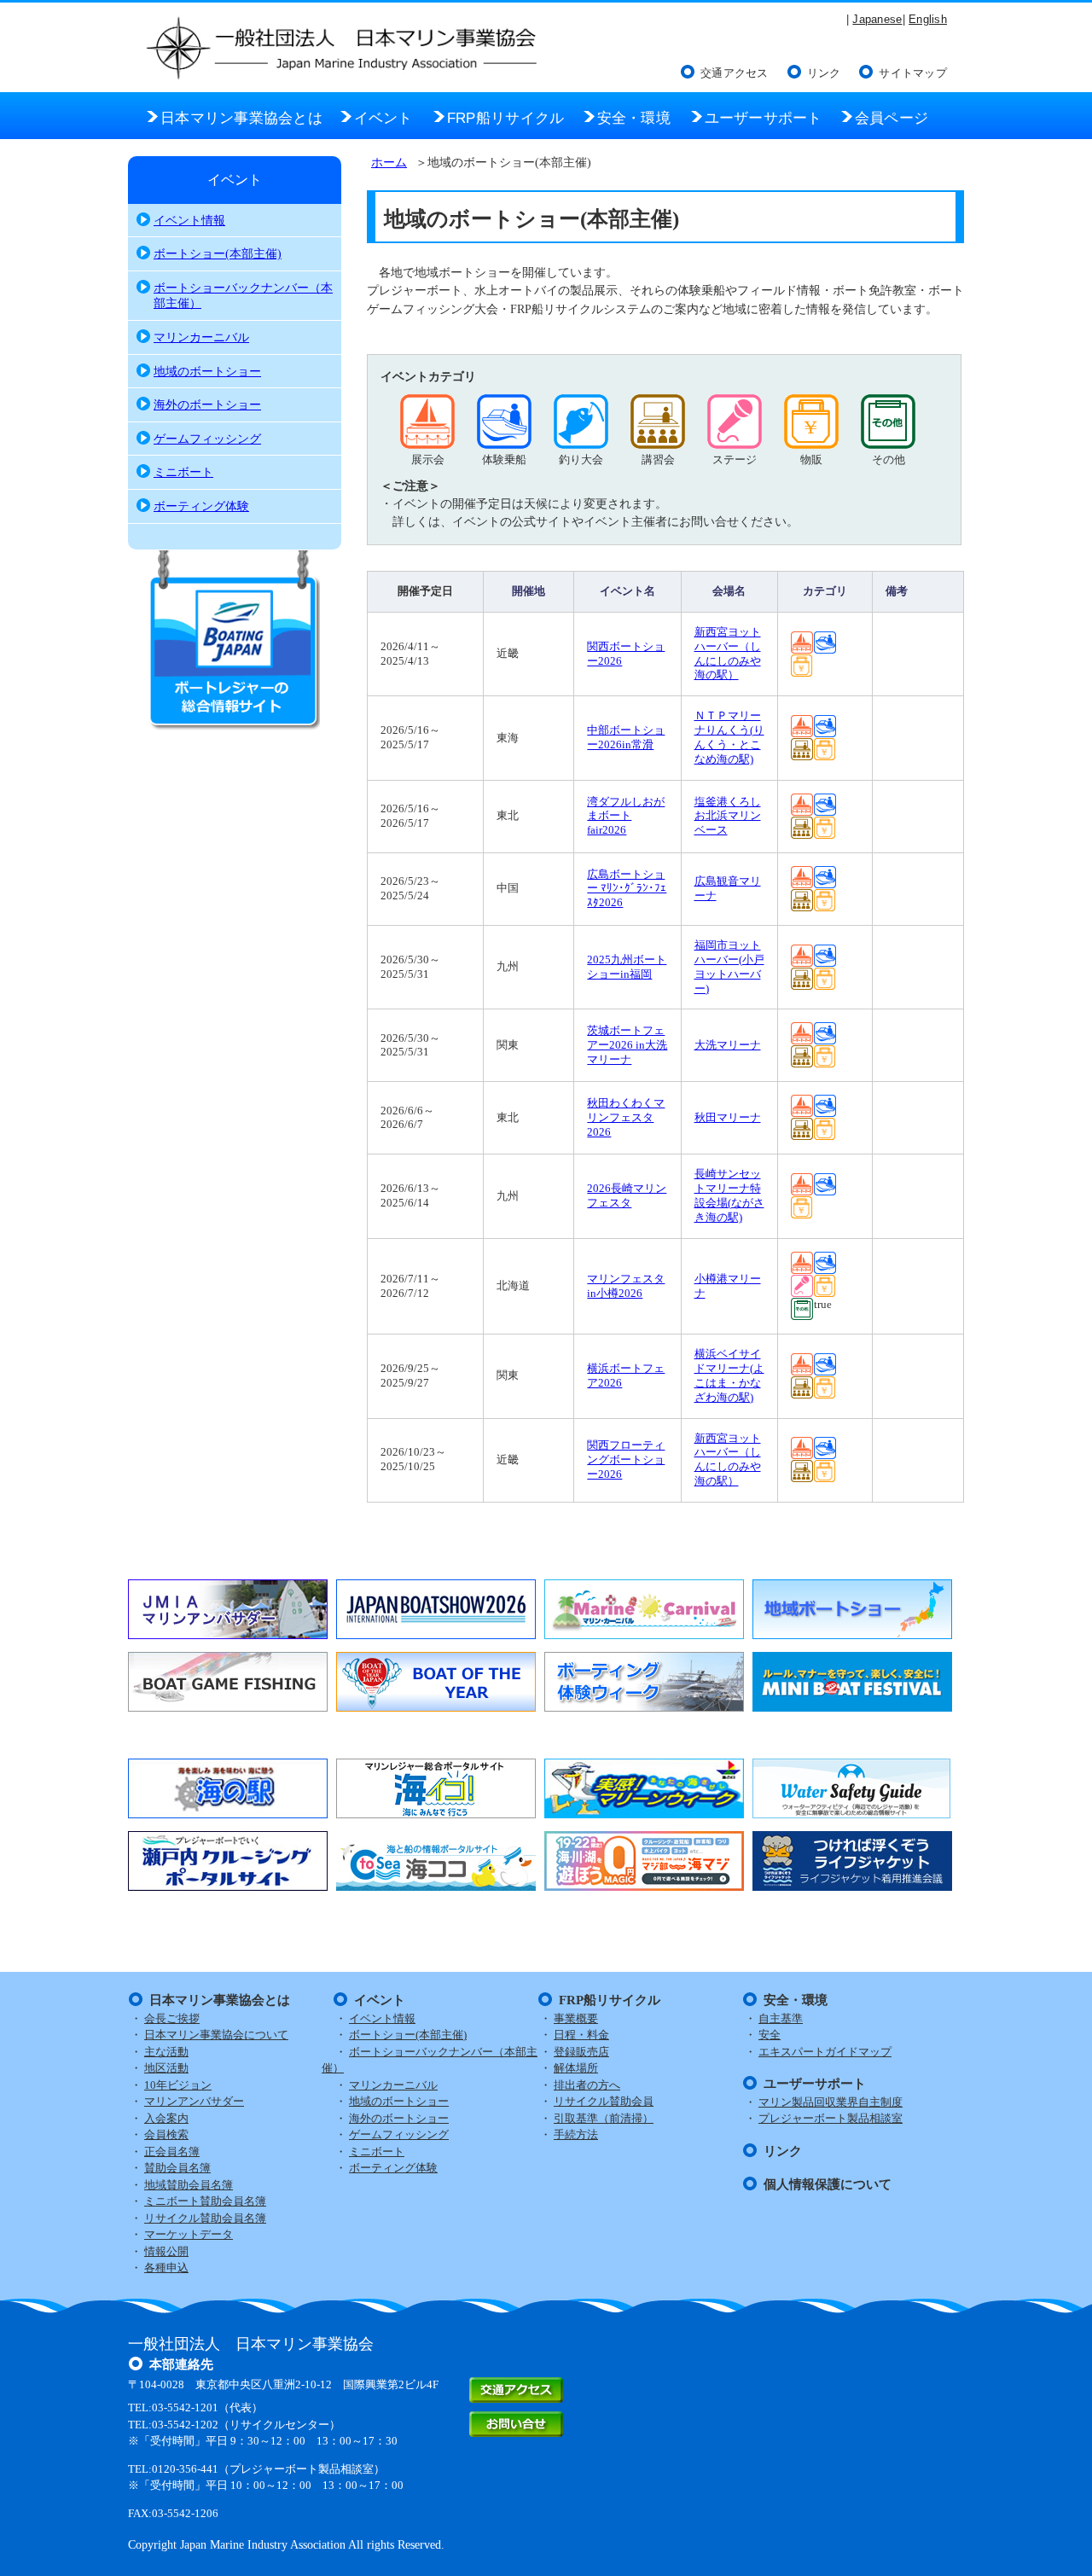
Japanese (877, 19)
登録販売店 (581, 2052)
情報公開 (166, 2251)
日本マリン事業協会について (216, 2035)
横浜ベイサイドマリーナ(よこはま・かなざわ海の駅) (729, 1375)
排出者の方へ (587, 2085)
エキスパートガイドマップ (825, 2052)
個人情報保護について (828, 2184)
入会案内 (166, 2118)
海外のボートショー (207, 404)
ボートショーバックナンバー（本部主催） (243, 296)
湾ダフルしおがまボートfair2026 (626, 816)
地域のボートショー (207, 371)
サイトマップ (913, 73)
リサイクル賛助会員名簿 (205, 2218)
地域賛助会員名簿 (189, 2185)
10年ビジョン (178, 2085)
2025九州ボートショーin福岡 (627, 967)
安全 (770, 2035)
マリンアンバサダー (194, 2101)
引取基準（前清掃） (604, 2118)
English (928, 19)
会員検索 (166, 2134)
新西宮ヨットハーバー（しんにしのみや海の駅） (728, 654)
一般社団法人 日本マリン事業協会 (251, 2344)
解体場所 (576, 2068)
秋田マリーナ (728, 1117)
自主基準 (781, 2018)
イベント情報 (189, 220)
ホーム (389, 162)
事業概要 (576, 2018)
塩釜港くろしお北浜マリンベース (728, 816)
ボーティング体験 (201, 506)
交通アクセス (735, 73)
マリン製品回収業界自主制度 (831, 2102)
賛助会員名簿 (177, 2168)
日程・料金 (581, 2035)
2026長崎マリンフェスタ (627, 1195)
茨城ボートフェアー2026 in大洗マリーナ (627, 1045)
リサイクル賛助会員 (604, 2101)
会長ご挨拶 (172, 2018)
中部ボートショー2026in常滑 (626, 737)
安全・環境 (796, 2000)
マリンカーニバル (201, 337)
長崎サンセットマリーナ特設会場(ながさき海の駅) (729, 1195)
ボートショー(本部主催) (218, 253)
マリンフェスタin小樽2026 (626, 1286)
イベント (235, 180)
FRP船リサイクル (610, 2000)
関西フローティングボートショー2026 (626, 1460)
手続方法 (576, 2134)
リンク (824, 73)
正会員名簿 (172, 2152)
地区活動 (166, 2068)
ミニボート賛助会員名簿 (205, 2201)
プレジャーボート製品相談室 (831, 2118)
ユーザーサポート (815, 2084)
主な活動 (166, 2052)
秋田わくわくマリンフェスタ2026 (626, 1117)
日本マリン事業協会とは (220, 2000)
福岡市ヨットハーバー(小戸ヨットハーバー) (729, 967)
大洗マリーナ (728, 1045)
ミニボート (183, 472)
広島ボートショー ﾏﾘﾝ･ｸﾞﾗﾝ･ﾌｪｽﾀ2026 (627, 889)
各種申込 (166, 2268)
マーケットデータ (189, 2234)
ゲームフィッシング (207, 439)
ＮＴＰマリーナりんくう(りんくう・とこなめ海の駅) (729, 737)
